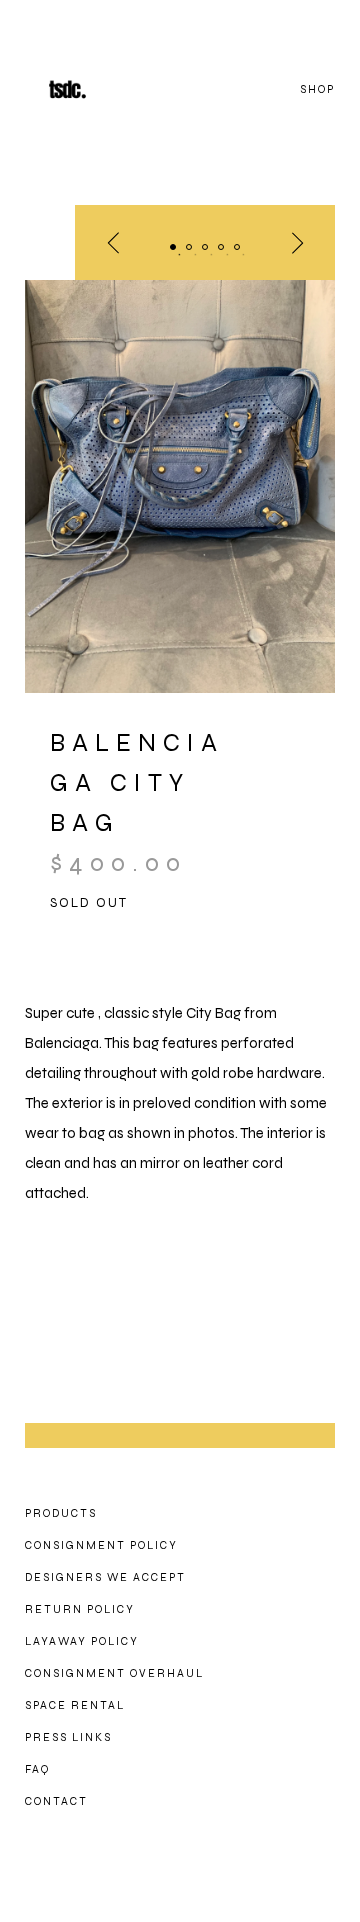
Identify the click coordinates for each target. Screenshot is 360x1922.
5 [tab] (237, 247)
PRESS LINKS (68, 1737)
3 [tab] (205, 247)
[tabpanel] (180, 486)
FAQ (37, 1769)
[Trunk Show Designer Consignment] (90, 90)
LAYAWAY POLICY (82, 1641)
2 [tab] (189, 247)
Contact (56, 1801)
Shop (317, 90)
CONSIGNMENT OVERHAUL (114, 1673)
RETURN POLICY (80, 1609)
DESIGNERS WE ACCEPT (105, 1577)
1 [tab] (173, 247)
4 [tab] (221, 247)
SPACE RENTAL (75, 1705)
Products (61, 1513)
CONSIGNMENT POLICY (101, 1545)
